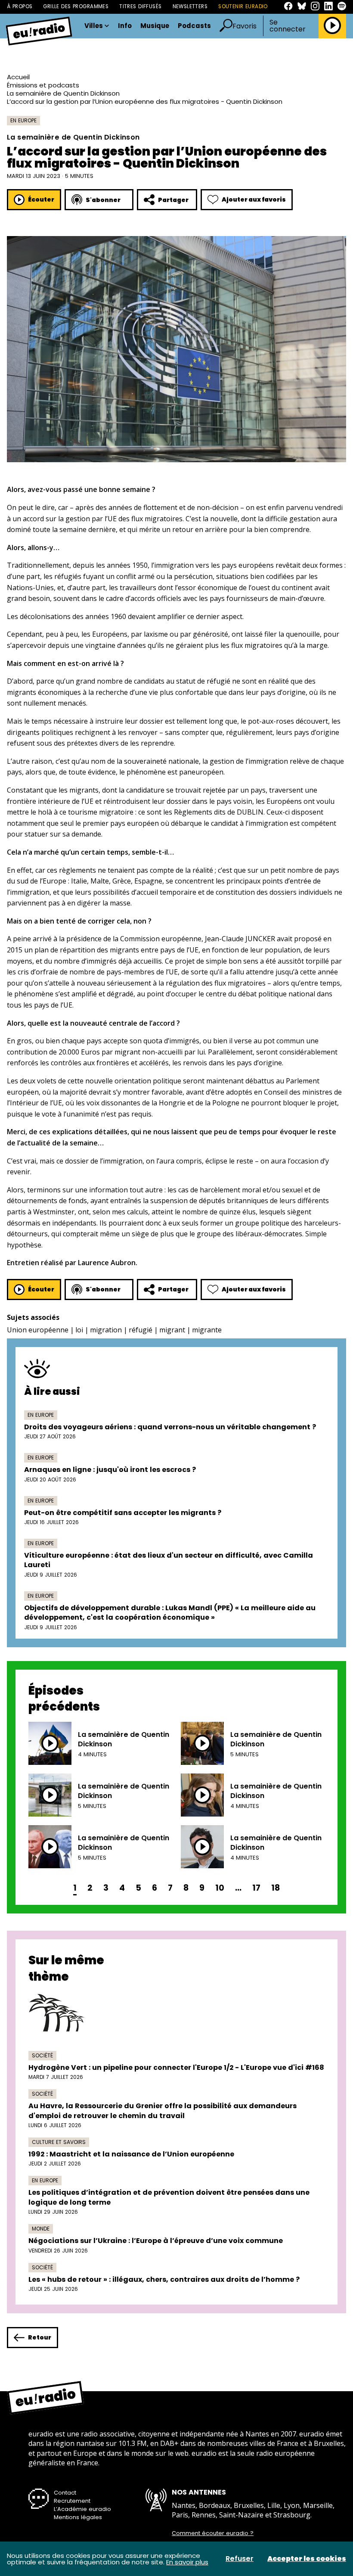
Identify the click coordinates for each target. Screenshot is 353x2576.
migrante (207, 1330)
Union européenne (38, 1330)
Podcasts (194, 26)
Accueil (18, 77)
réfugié (141, 1330)
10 (220, 1888)
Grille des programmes (76, 6)
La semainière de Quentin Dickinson (63, 93)
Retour (40, 2337)
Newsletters (190, 6)
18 (276, 1888)
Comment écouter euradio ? (213, 2533)
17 (256, 1888)
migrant (172, 1330)
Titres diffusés (140, 6)
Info (125, 26)
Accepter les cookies (307, 2559)
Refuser (240, 2559)
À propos (20, 6)
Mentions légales (78, 2517)
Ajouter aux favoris (254, 199)
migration (106, 1330)
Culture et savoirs (59, 2142)
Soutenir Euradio (243, 6)
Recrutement (72, 2501)
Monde (41, 2229)
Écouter (41, 199)
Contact (65, 2493)
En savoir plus (187, 2562)
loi (79, 1330)
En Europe (23, 120)
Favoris (245, 26)
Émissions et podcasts (43, 85)
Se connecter (288, 26)
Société (42, 2055)
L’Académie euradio (82, 2509)
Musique (155, 26)
